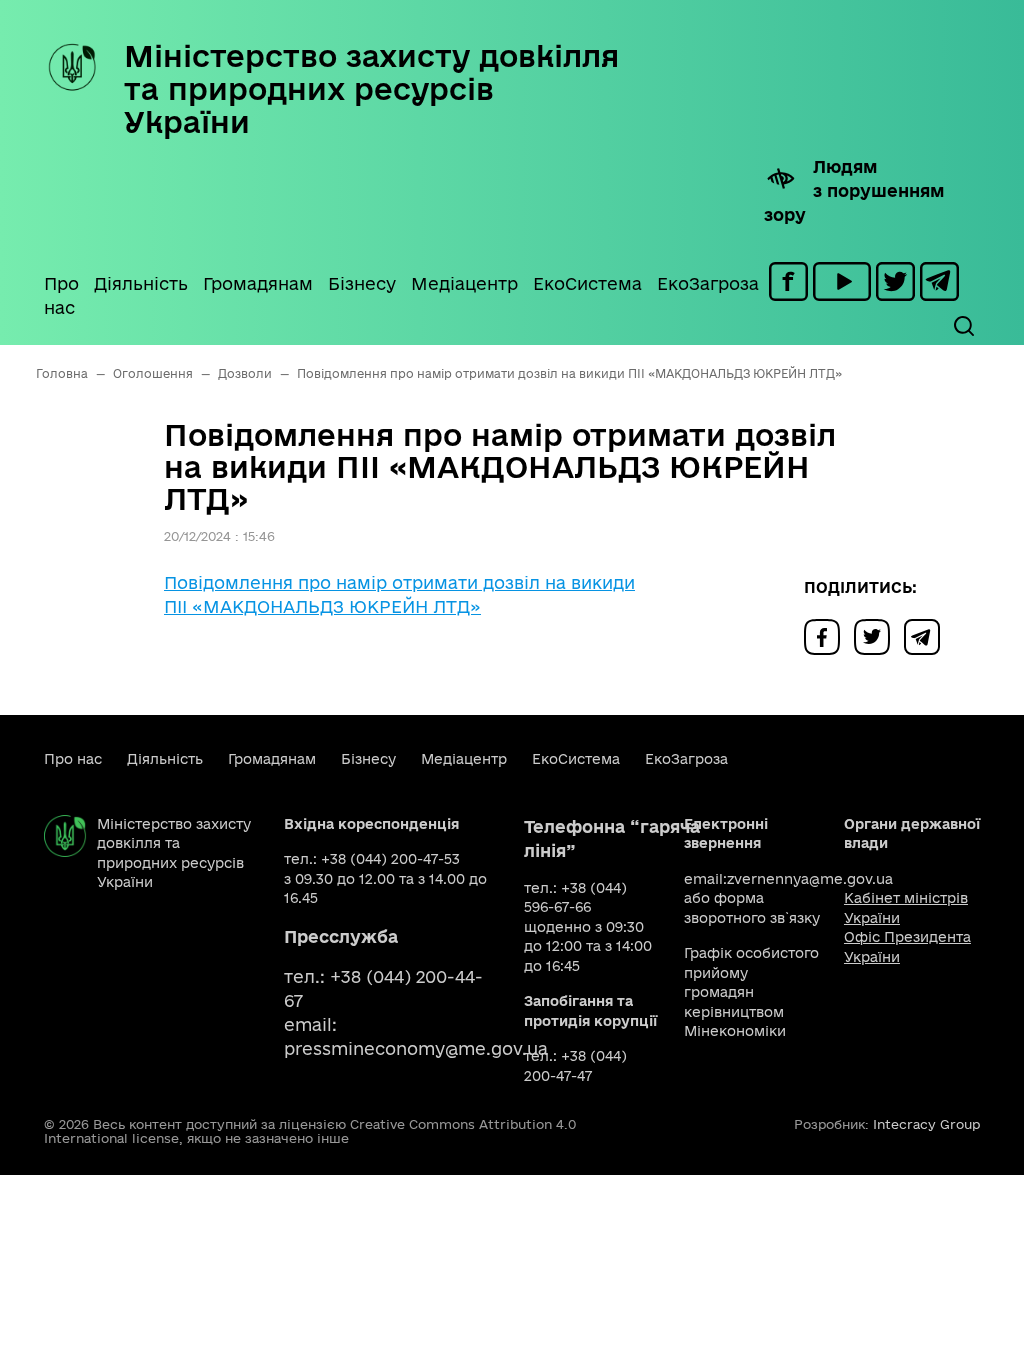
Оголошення (153, 373)
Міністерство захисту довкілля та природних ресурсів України (371, 88)
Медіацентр (464, 283)
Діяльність (141, 283)
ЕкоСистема (587, 283)
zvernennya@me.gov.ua (810, 879)
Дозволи (245, 373)
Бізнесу (362, 283)
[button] (963, 326)
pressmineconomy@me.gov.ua (416, 1048)
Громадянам (258, 283)
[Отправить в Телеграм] (927, 635)
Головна (62, 373)
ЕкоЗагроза (708, 283)
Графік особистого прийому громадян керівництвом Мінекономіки (751, 992)
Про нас (61, 295)
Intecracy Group (926, 1124)
